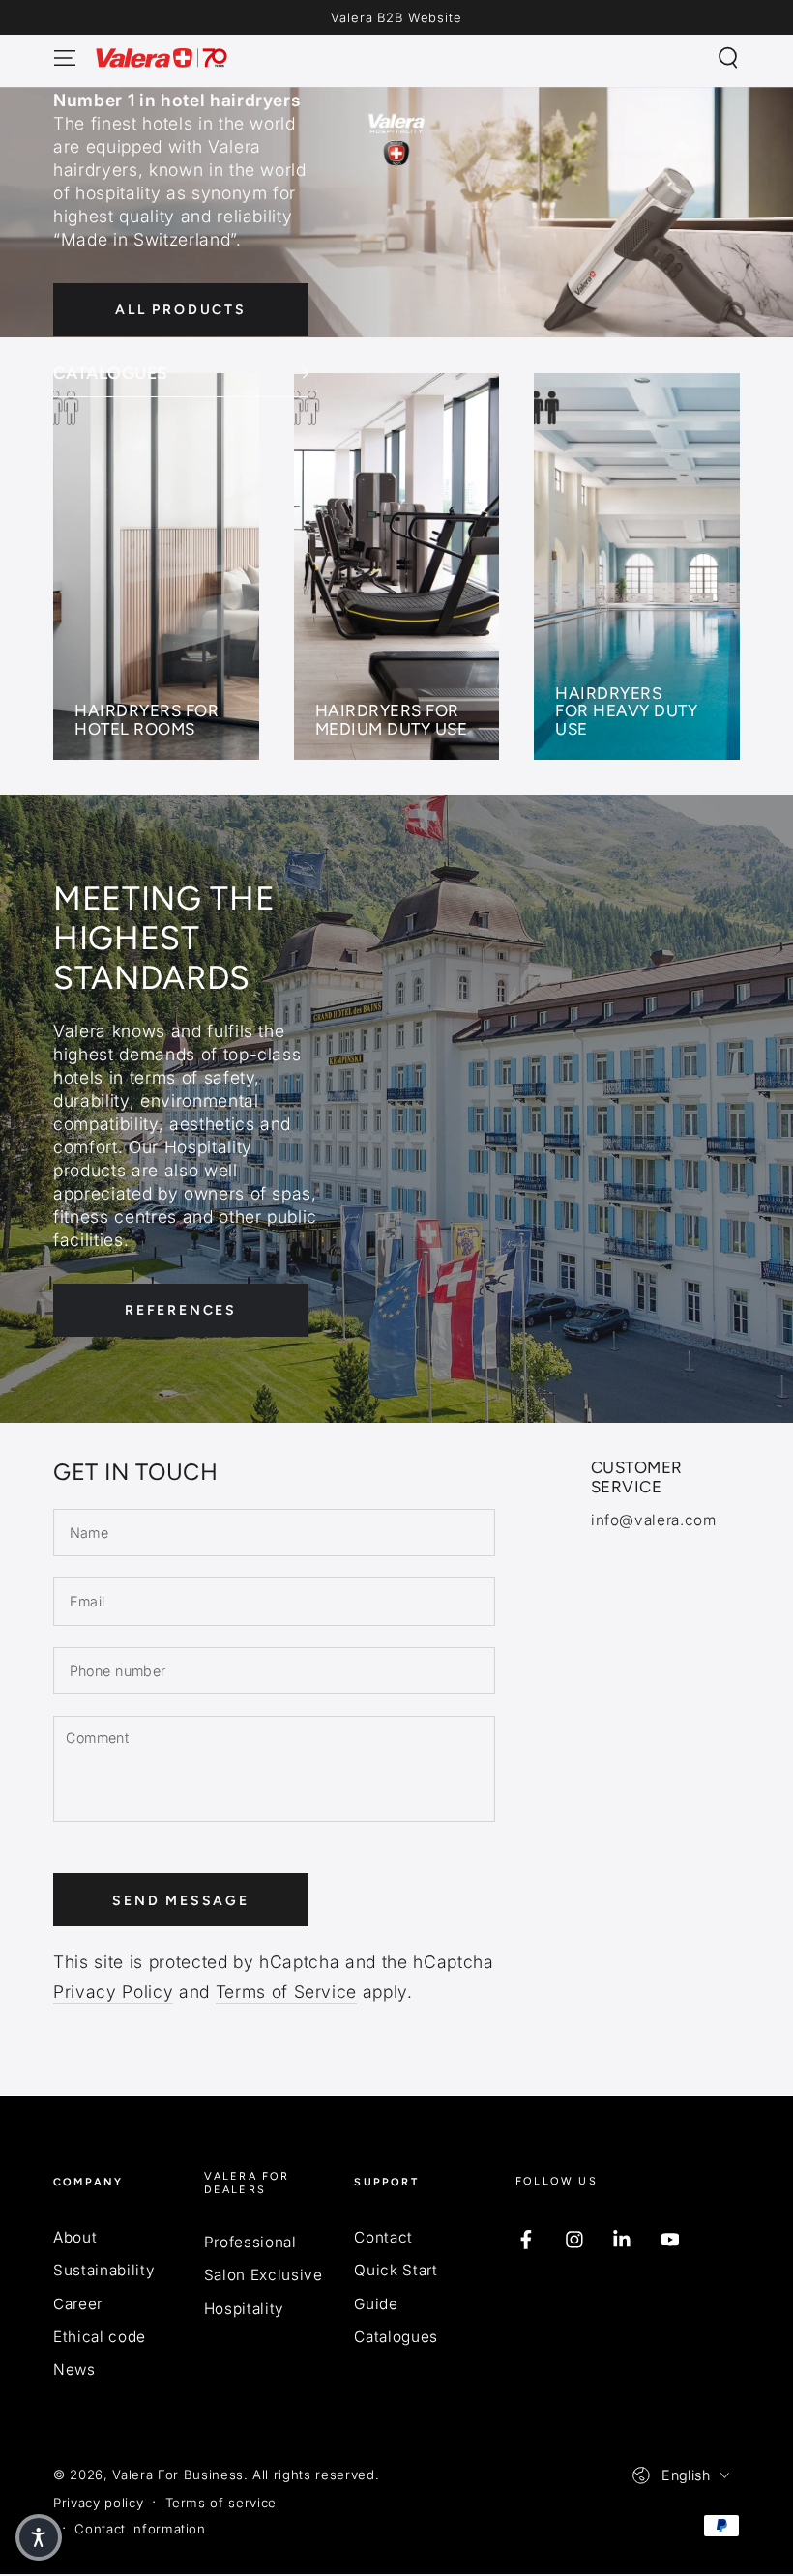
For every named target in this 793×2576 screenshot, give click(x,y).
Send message (181, 1901)
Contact (383, 2237)
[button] (728, 58)
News (74, 2370)
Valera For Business (178, 2475)
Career (78, 2304)
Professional (250, 2242)
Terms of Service (287, 1992)
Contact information (140, 2529)
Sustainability (104, 2270)
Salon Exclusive (264, 2275)
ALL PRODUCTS (181, 310)
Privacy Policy (113, 1992)
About (75, 2237)
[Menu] (65, 58)
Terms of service (221, 2503)
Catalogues (396, 2337)
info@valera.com (654, 1520)
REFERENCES (181, 1310)
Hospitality (244, 2309)
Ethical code (100, 2337)
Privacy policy (98, 2503)
